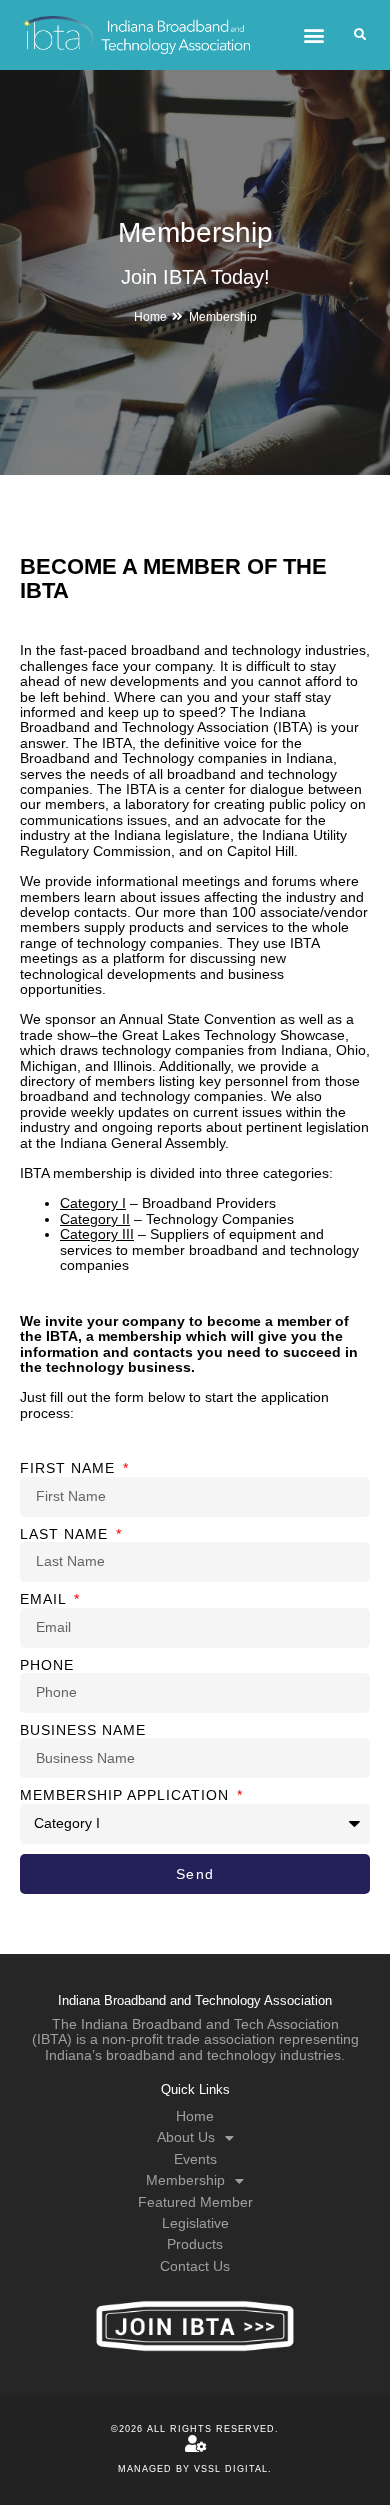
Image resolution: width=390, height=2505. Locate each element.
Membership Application (127, 1795)
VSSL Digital (231, 2469)
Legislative (195, 2223)
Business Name (83, 1730)
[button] (313, 35)
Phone (47, 1665)
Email (45, 1599)
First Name (70, 1468)
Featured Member (195, 2202)
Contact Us (195, 2266)
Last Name (66, 1534)
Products (195, 2244)
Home (150, 317)
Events (195, 2159)
